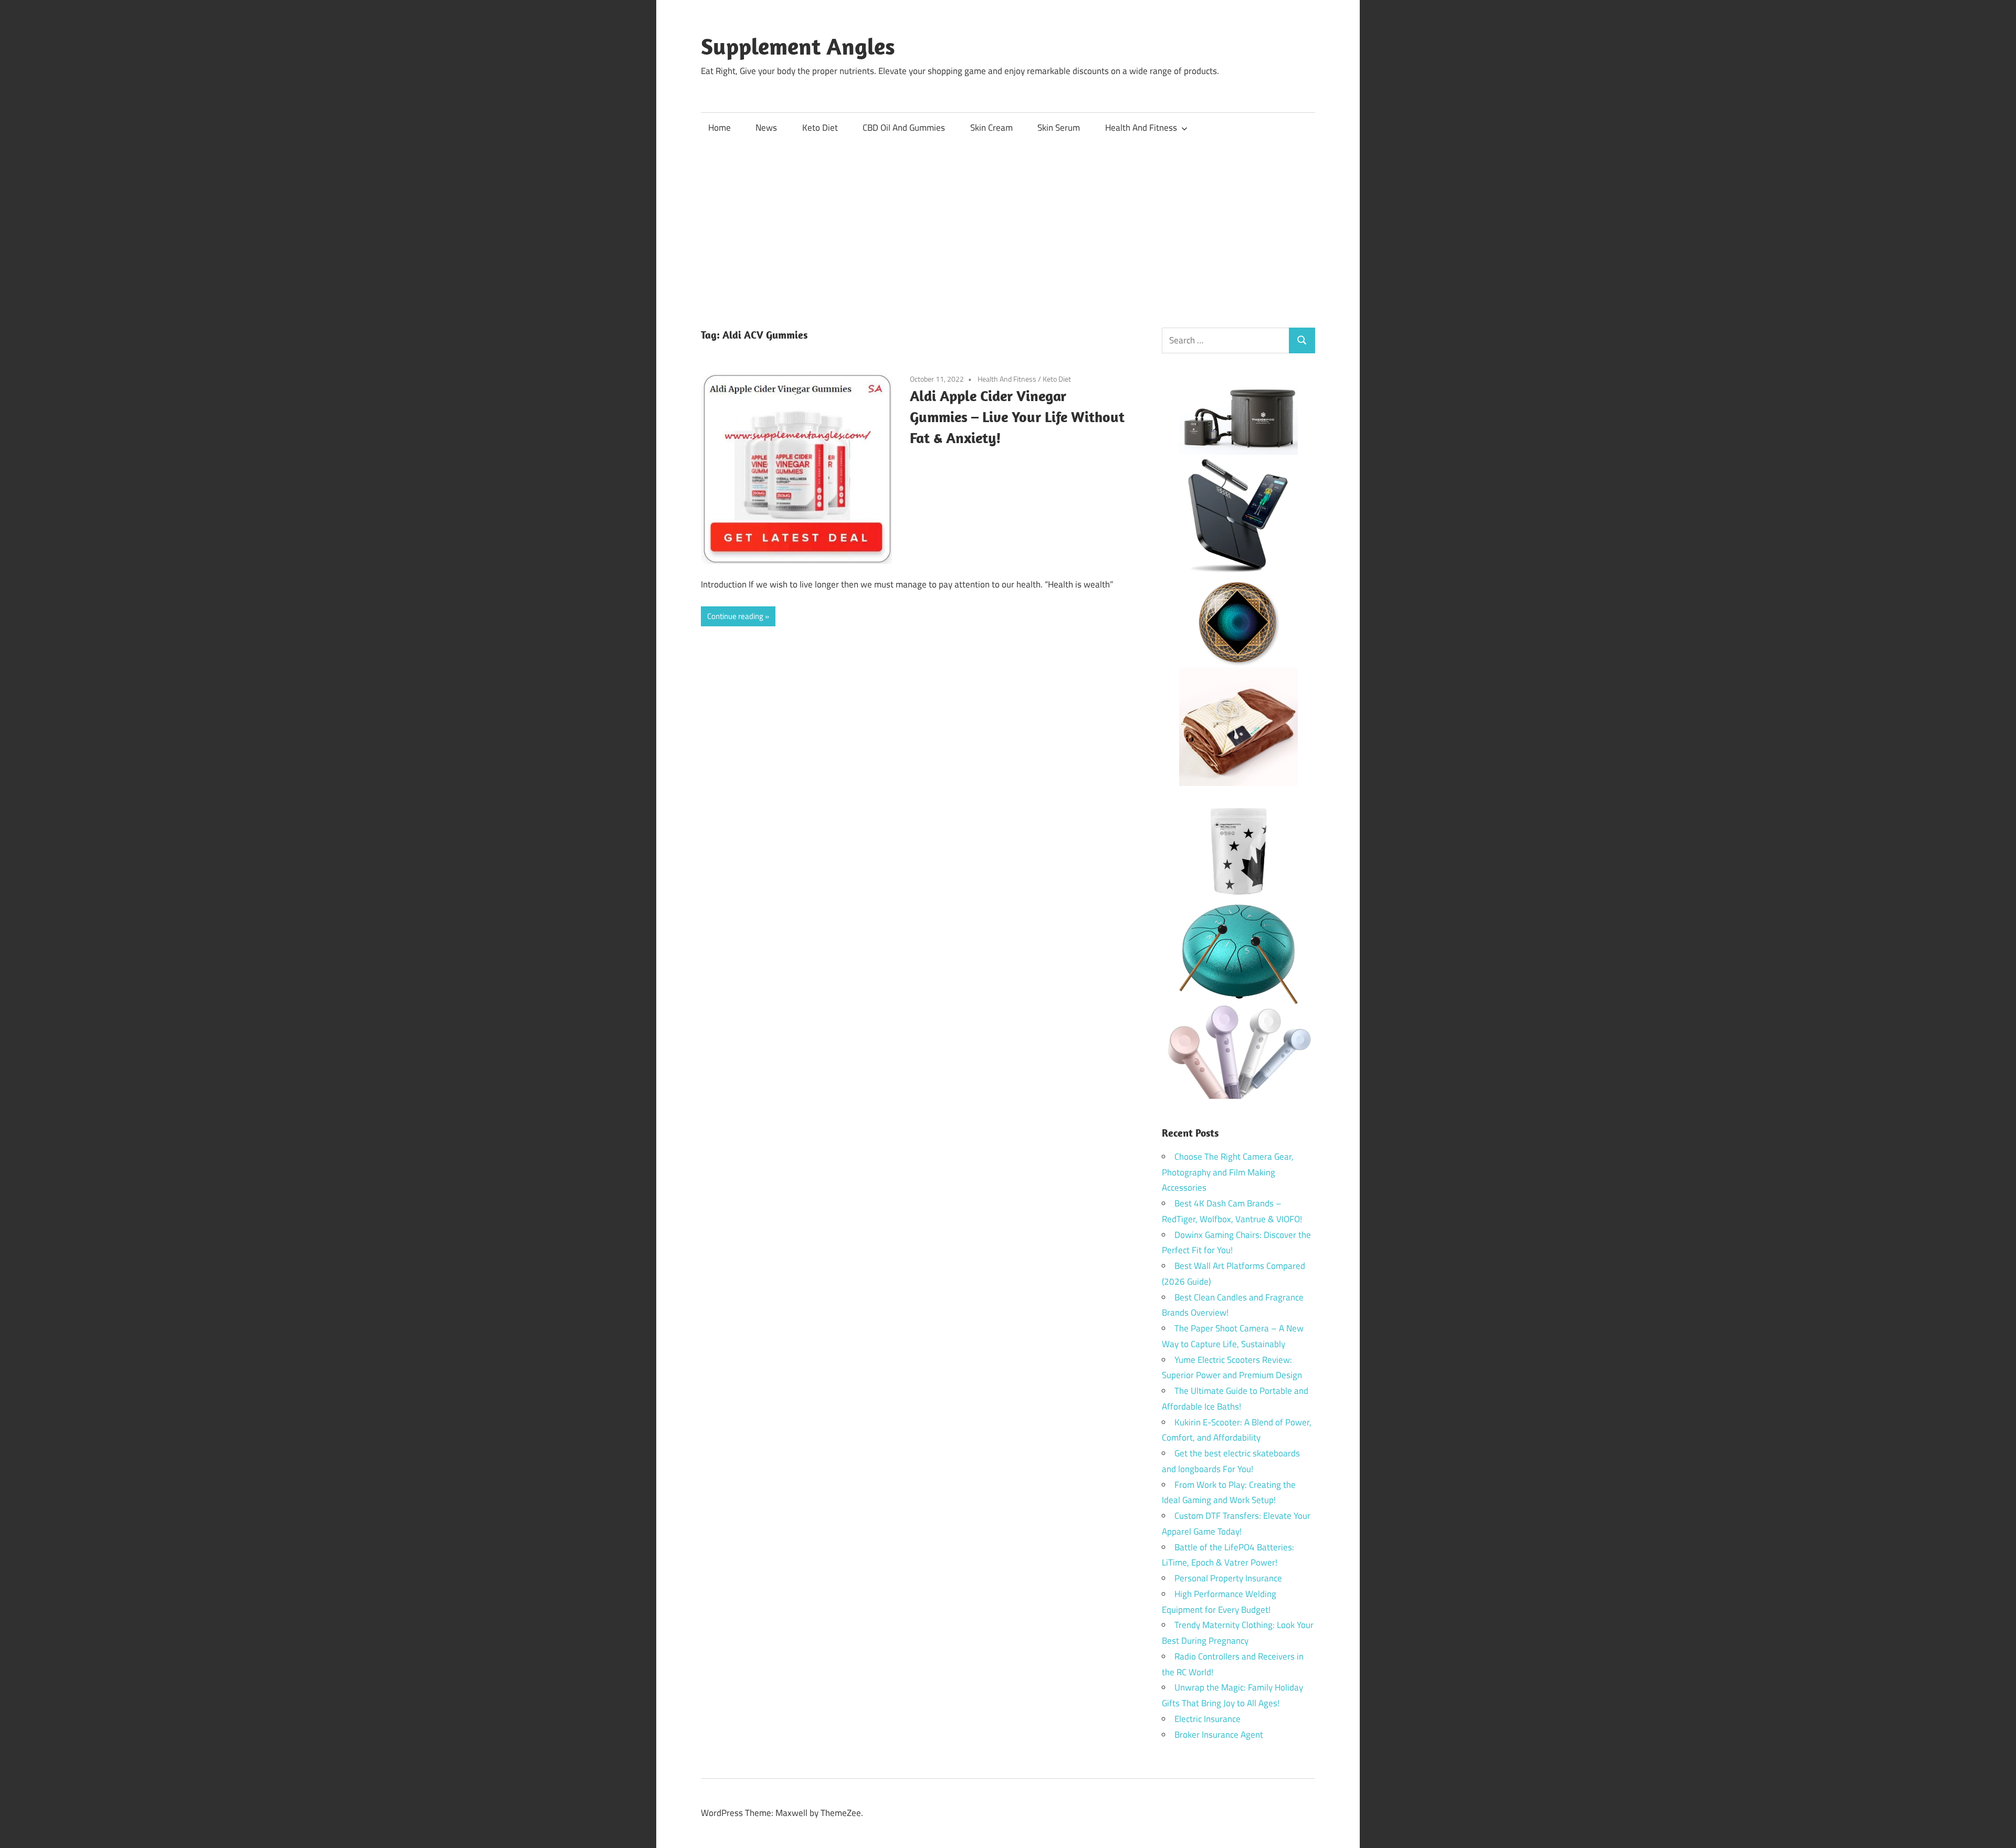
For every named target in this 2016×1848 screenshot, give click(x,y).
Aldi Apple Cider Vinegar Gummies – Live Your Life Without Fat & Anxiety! (1017, 417)
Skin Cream (991, 128)
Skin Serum (1059, 128)
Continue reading (735, 616)
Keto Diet (820, 128)
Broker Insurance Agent (1219, 1735)
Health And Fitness (1141, 128)
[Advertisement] (1008, 222)
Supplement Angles (798, 46)
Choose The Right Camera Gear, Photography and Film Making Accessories (1228, 1172)
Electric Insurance (1207, 1719)
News (766, 128)
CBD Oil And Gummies (904, 128)
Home (720, 128)
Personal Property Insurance (1228, 1578)
